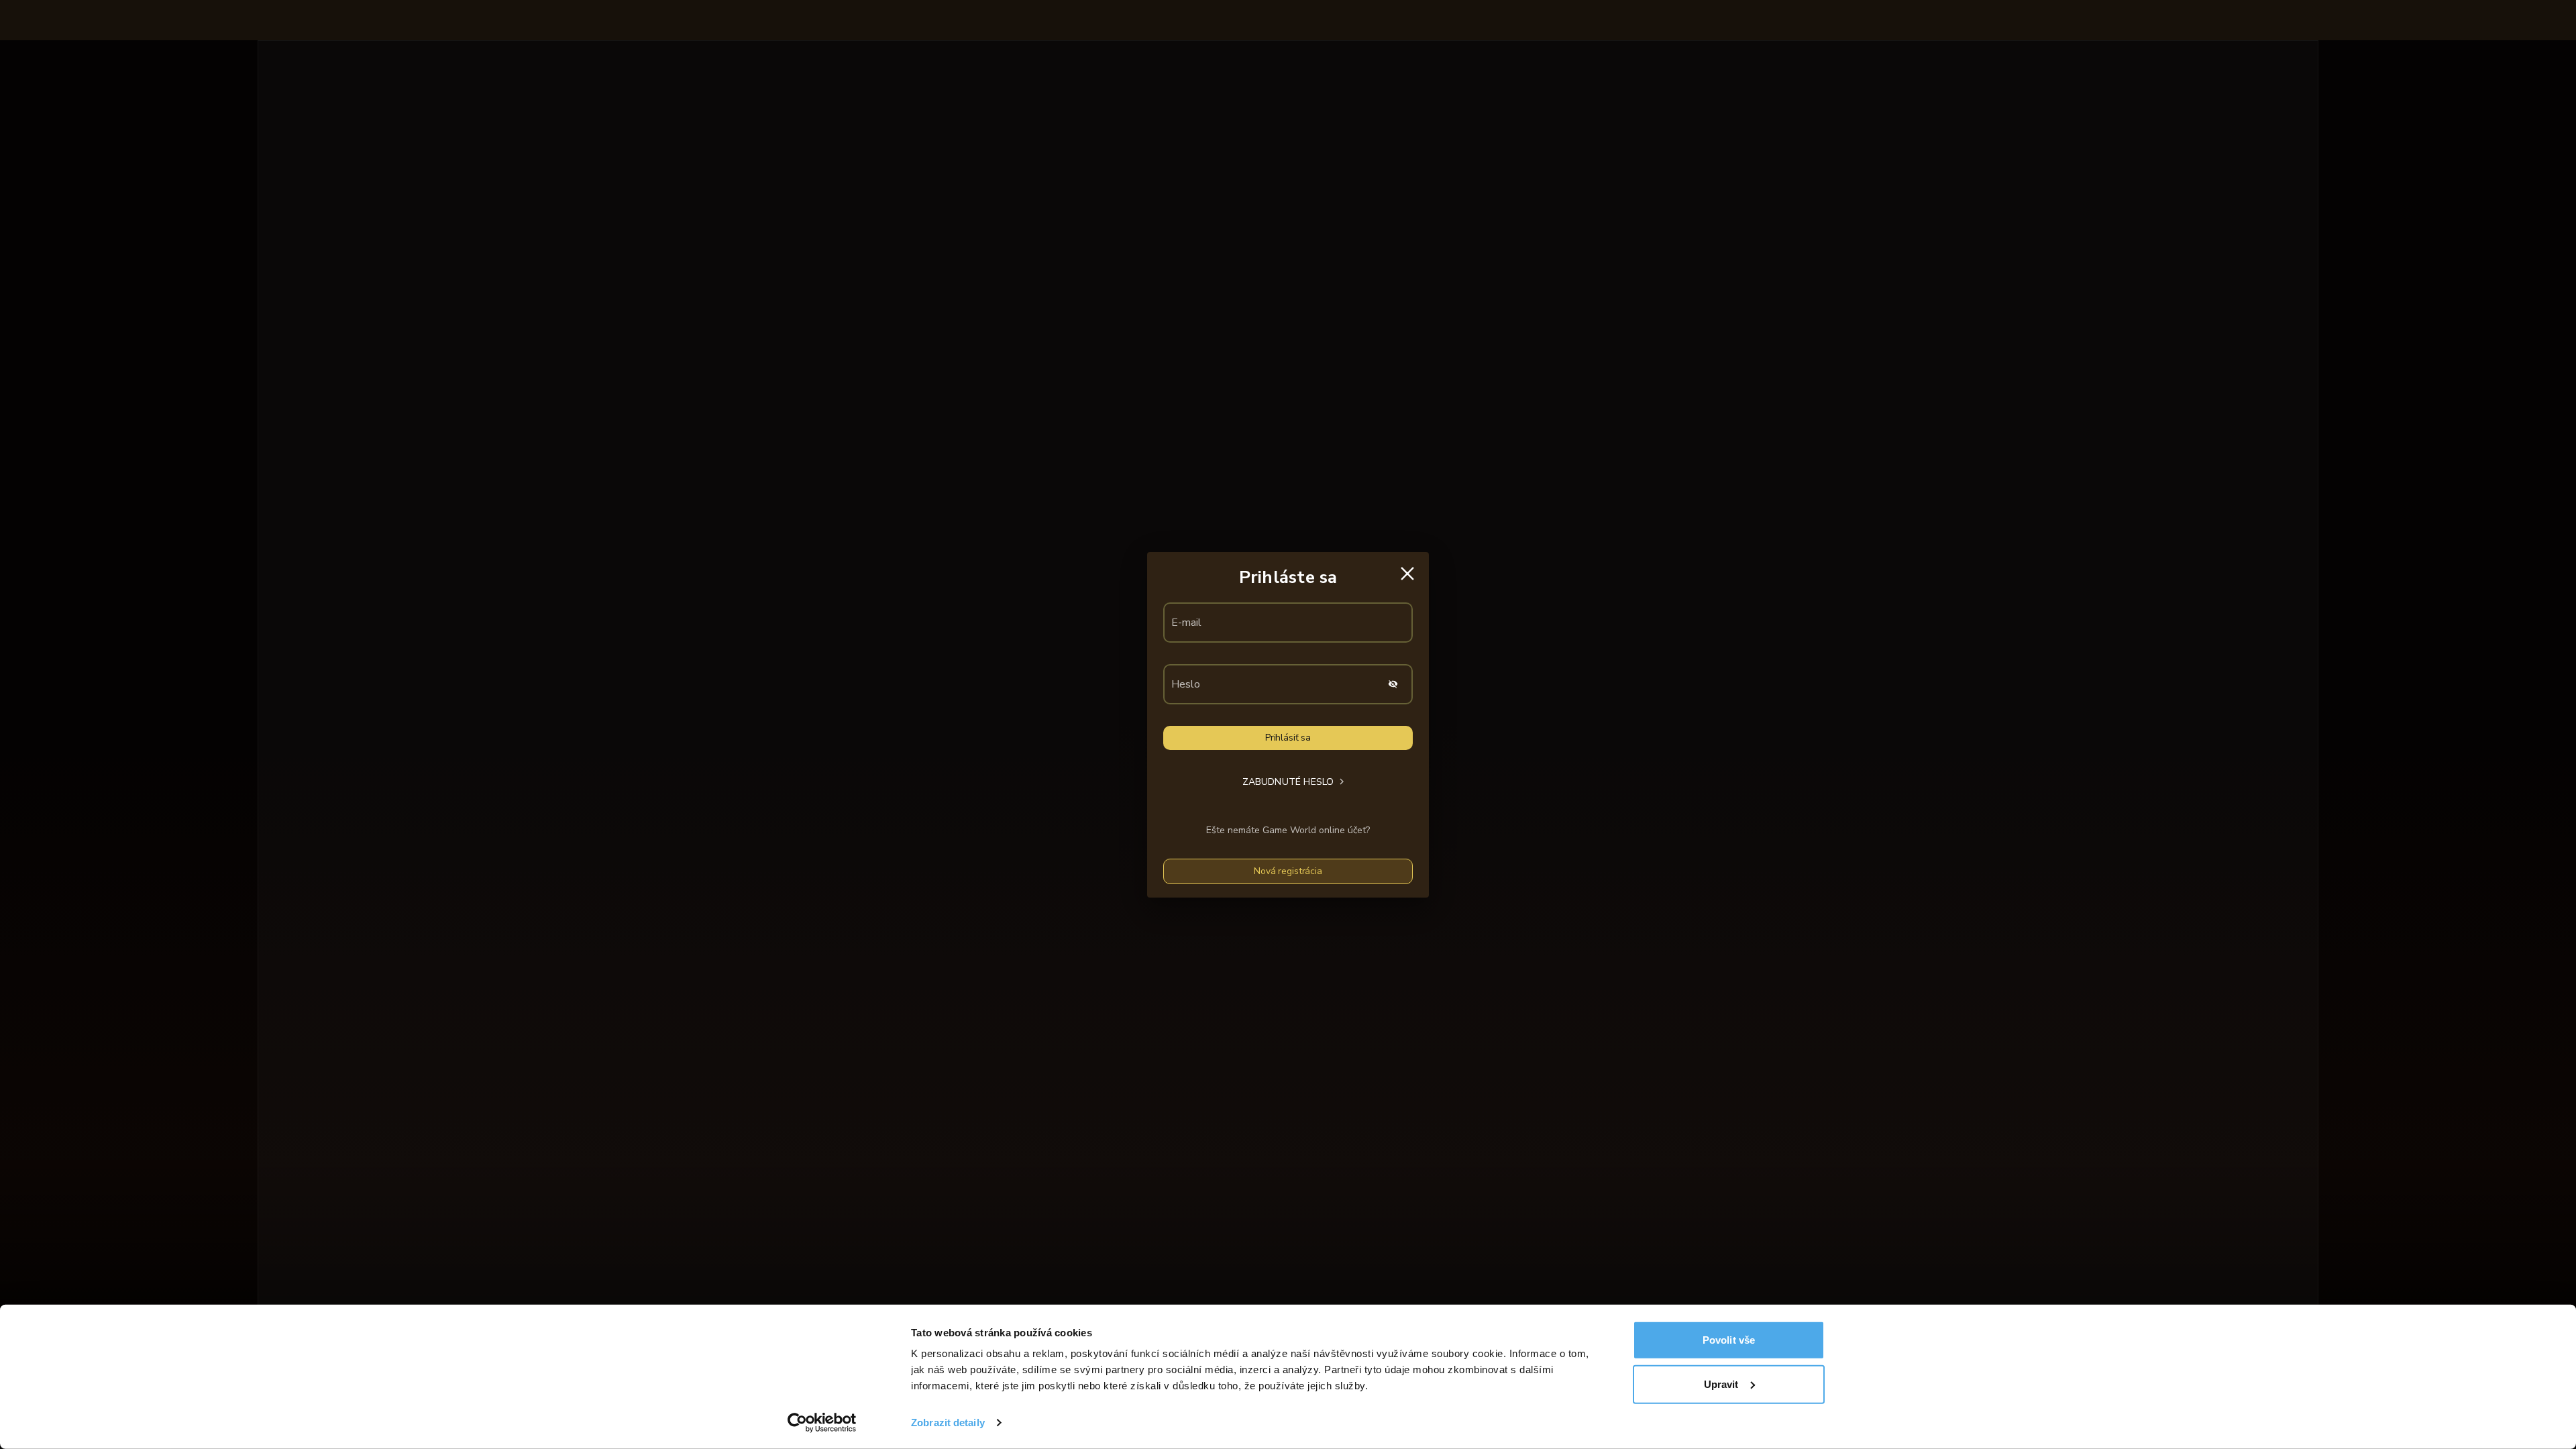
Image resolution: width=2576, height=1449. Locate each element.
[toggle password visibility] (1393, 684)
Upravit (1721, 1384)
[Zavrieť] (1407, 574)
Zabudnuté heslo (1288, 782)
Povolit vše (1729, 1340)
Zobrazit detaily (948, 1423)
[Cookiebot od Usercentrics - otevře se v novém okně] (822, 1423)
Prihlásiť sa (1288, 738)
